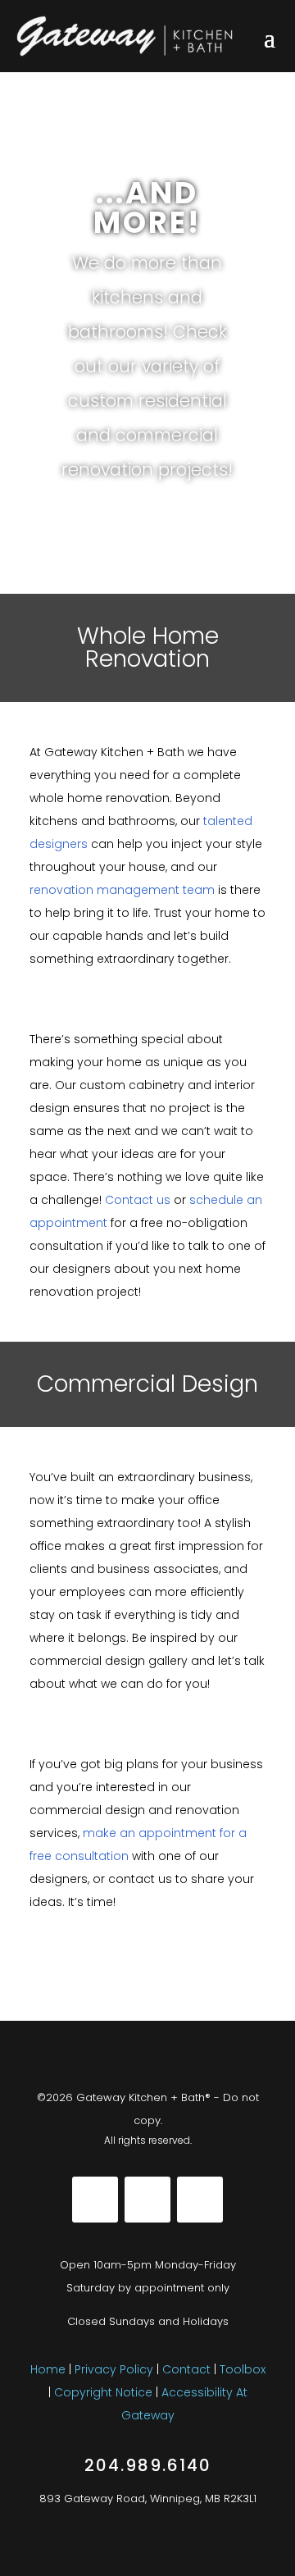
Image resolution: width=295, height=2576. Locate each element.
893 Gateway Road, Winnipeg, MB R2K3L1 (148, 2498)
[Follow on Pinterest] (200, 2200)
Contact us (138, 1200)
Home (48, 2369)
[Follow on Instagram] (147, 2200)
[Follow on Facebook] (95, 2200)
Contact (186, 2369)
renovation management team (122, 890)
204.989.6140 (148, 2465)
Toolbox (243, 2369)
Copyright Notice (105, 2392)
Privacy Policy (114, 2369)
